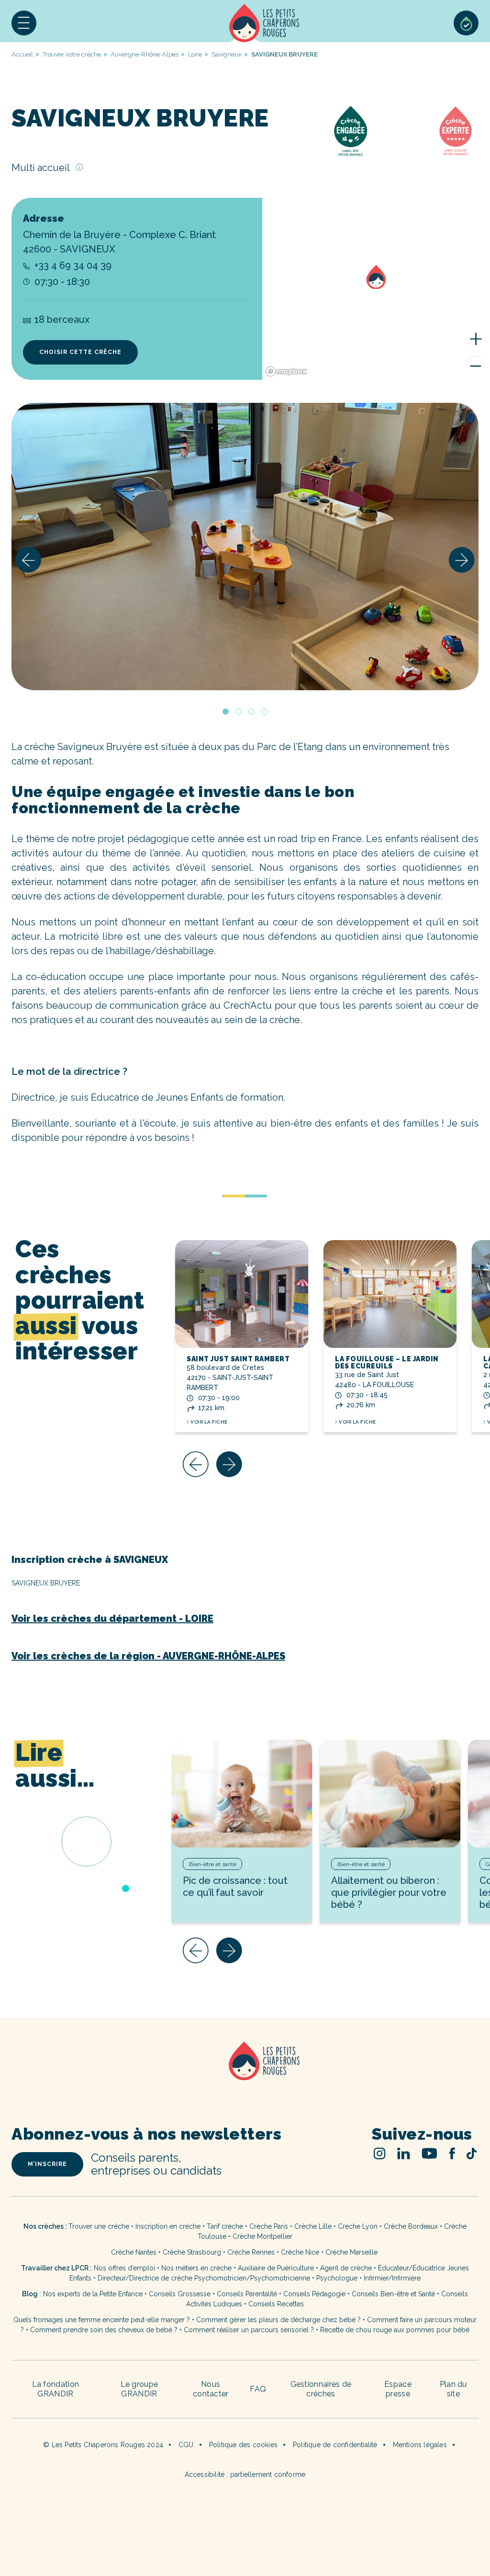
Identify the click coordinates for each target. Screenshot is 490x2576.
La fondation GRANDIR (56, 2389)
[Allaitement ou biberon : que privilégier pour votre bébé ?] (390, 1794)
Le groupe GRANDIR (139, 2389)
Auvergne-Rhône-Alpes (145, 54)
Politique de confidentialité (335, 2445)
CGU (186, 2445)
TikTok (472, 2154)
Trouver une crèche (99, 2226)
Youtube (429, 2153)
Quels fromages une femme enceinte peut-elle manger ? (102, 2320)
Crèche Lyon (358, 2226)
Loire (195, 54)
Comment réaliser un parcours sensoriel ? (249, 2330)
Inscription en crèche (168, 2226)
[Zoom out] (476, 365)
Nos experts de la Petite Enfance (93, 2294)
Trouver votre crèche (72, 54)
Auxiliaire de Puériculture (276, 2268)
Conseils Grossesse (180, 2294)
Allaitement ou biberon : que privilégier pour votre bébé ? (389, 1892)
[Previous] (28, 560)
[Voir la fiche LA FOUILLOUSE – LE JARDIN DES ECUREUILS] (390, 1294)
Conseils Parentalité (247, 2294)
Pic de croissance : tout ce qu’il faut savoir (235, 1886)
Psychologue (337, 2278)
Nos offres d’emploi (124, 2268)
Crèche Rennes (251, 2252)
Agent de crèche (346, 2268)
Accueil (264, 23)
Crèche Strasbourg (192, 2252)
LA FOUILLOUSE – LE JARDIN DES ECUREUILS (387, 1362)
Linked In (404, 2153)
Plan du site (453, 2389)
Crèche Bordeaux (411, 2226)
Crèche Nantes (134, 2252)
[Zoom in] (476, 339)
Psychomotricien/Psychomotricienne (252, 2278)
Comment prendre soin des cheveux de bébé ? (104, 2330)
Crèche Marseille (352, 2252)
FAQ (258, 2389)
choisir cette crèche (80, 352)
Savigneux (227, 54)
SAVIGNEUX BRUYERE (46, 1583)
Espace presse (398, 2389)
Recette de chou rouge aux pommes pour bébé (395, 2330)
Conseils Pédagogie (314, 2294)
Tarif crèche (225, 2226)
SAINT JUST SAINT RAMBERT (238, 1359)
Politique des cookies (243, 2445)
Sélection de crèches (466, 23)
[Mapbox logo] (286, 371)
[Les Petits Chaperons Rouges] (245, 2073)
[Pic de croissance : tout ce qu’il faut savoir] (242, 1794)
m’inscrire (47, 2164)
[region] (376, 289)
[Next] (462, 560)
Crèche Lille (313, 2226)
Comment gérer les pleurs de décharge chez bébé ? (279, 2320)
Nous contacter (211, 2389)
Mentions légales (420, 2445)
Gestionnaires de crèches (321, 2389)
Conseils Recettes (276, 2304)
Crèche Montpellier (262, 2236)
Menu (24, 23)
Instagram (380, 2153)
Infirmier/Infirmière (392, 2278)
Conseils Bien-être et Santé (393, 2294)
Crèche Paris (269, 2226)
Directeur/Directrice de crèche (146, 2278)
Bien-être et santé (213, 1864)
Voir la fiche (209, 1422)
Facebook (452, 2153)
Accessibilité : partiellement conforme (245, 2474)
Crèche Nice (300, 2252)
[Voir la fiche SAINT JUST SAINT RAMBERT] (242, 1294)
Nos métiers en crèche (196, 2268)
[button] (24, 23)
